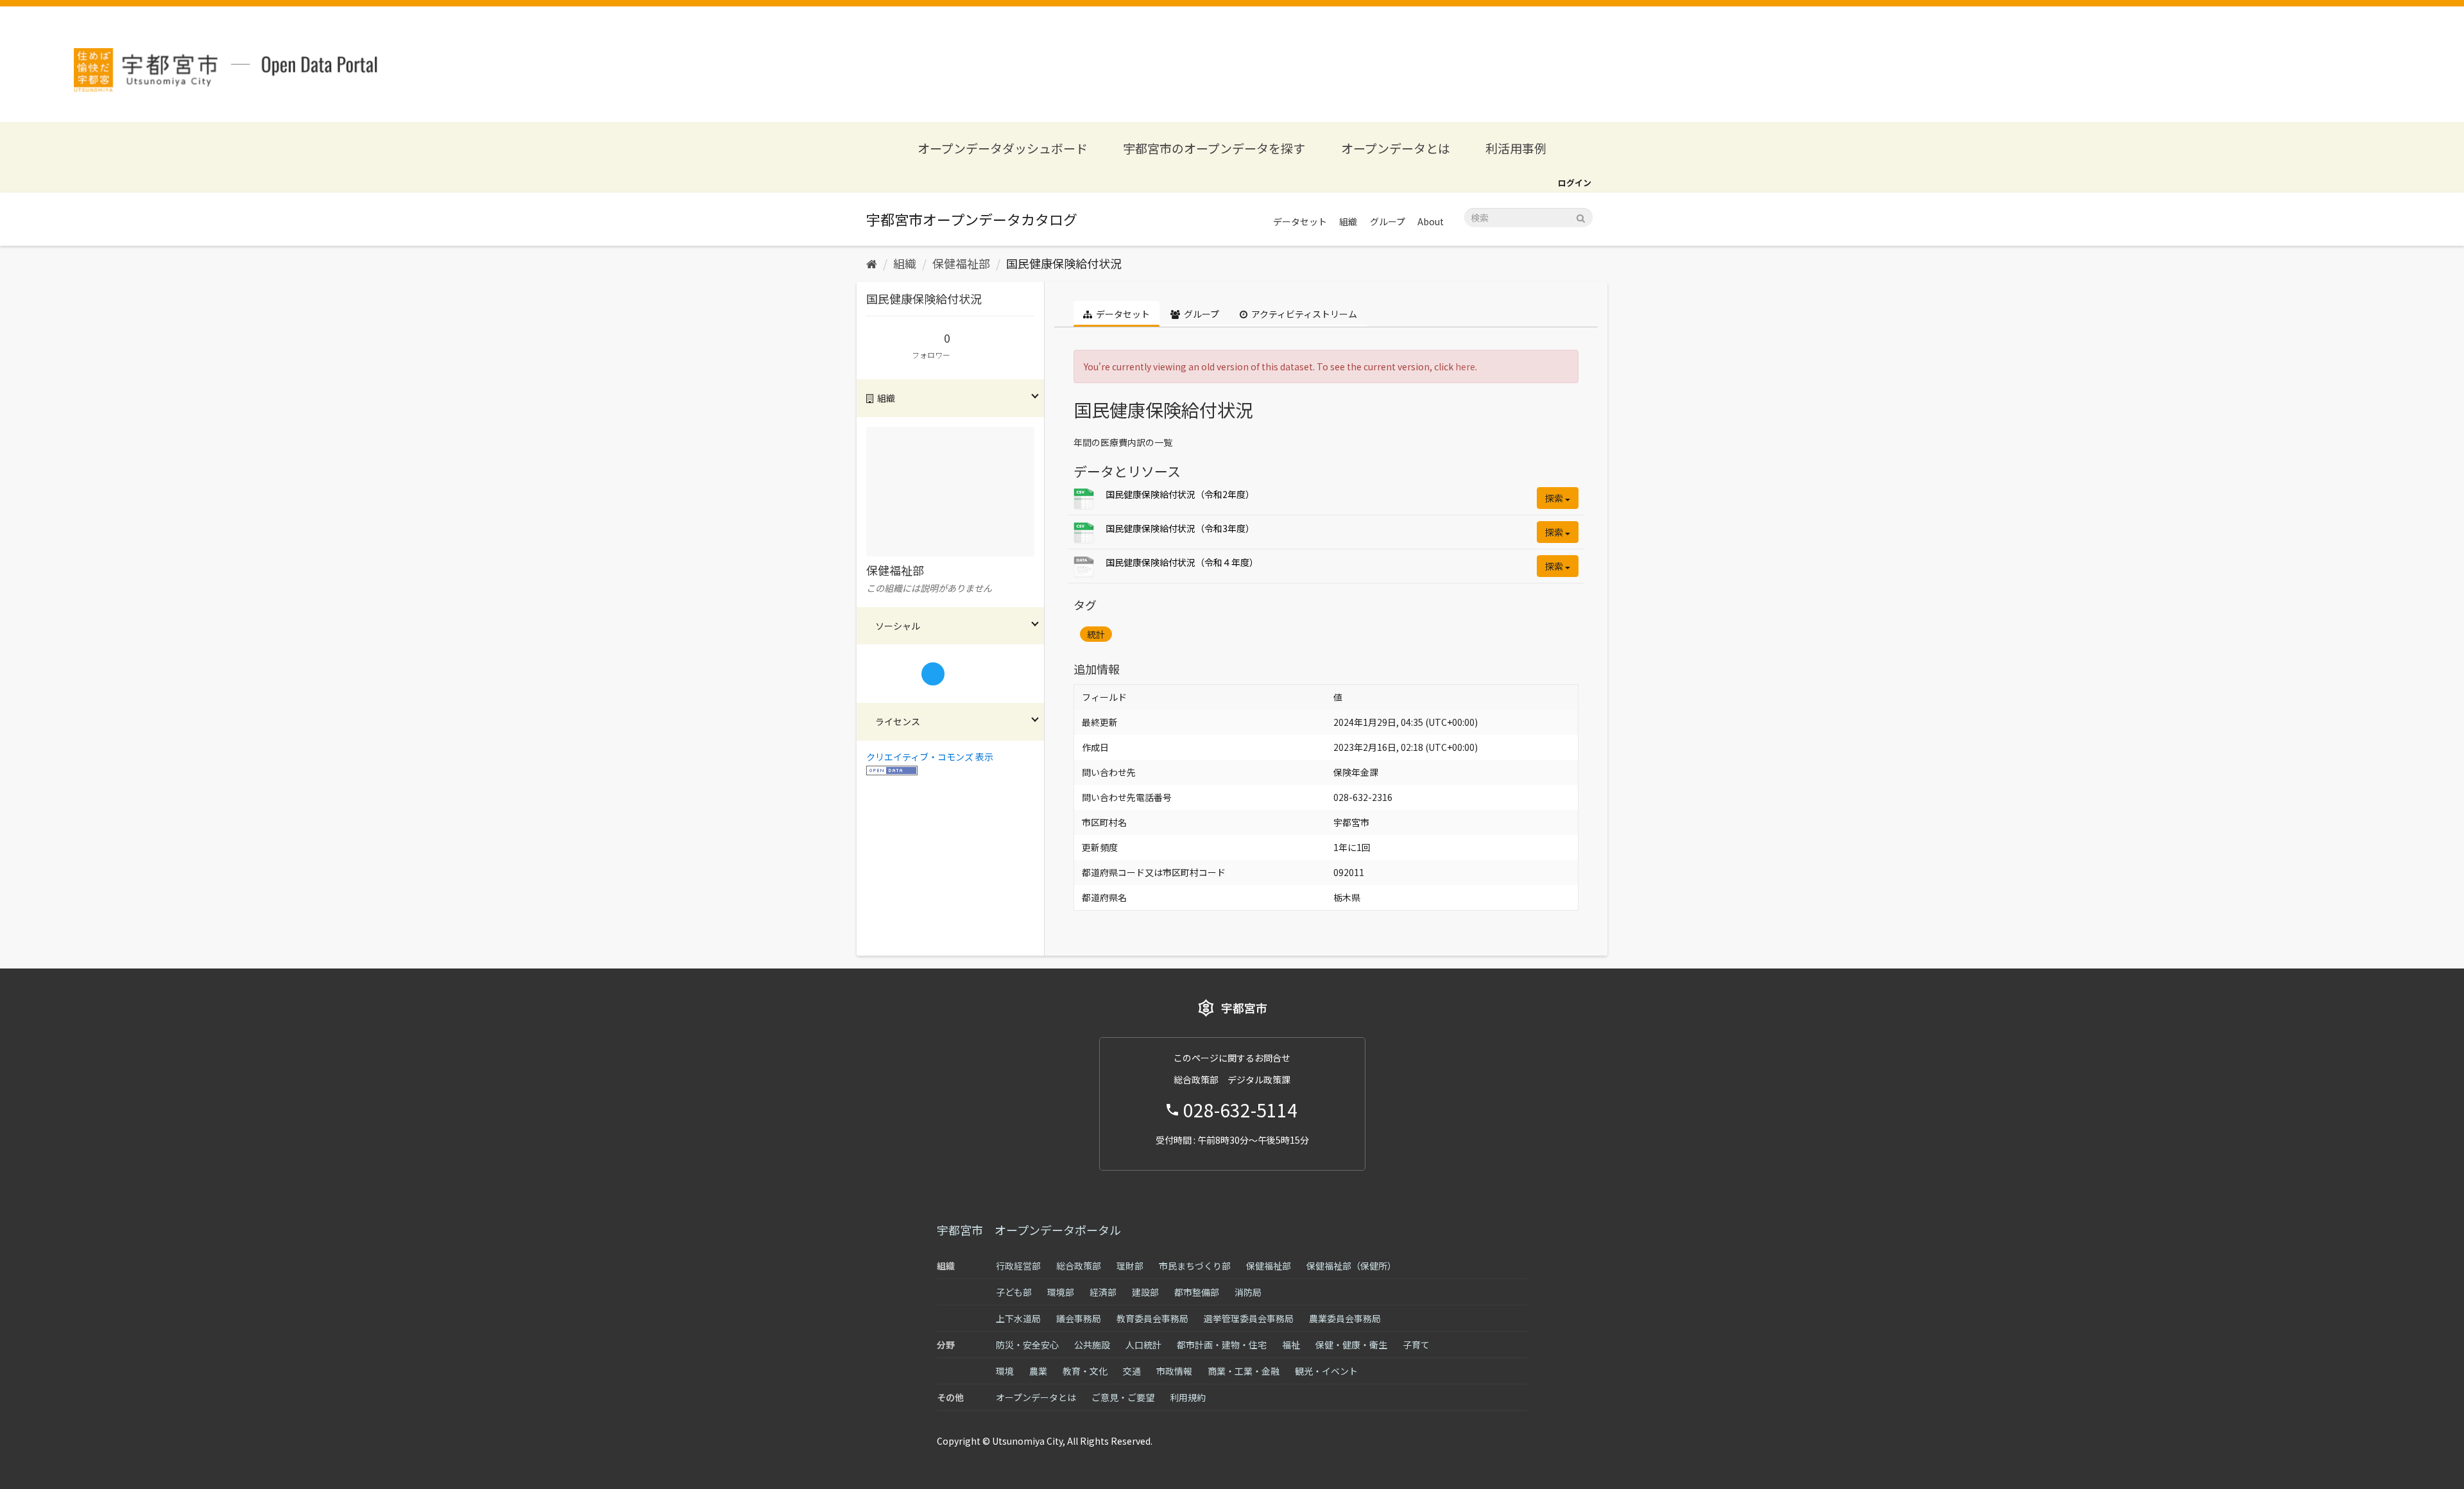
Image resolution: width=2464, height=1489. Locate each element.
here (1465, 366)
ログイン (1575, 183)
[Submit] (1581, 217)
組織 (1348, 221)
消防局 (1248, 1292)
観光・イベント (1326, 1371)
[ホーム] (872, 263)
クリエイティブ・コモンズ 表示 (930, 757)
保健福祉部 (961, 263)
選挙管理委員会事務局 (1249, 1318)
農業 (1038, 1371)
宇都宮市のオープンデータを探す (1214, 148)
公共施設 (1092, 1345)
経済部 (1103, 1292)
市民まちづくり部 (1195, 1266)
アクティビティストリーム (1303, 314)
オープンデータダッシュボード (1003, 148)
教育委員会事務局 (1152, 1318)
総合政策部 (1079, 1266)
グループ (1388, 221)
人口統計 (1143, 1345)
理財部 (1130, 1266)
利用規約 (1188, 1397)
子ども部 (1014, 1292)
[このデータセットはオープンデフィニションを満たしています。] (892, 770)
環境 (1005, 1371)
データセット (1300, 221)
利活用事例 (1516, 148)
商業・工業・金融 (1244, 1371)
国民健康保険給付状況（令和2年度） (1180, 494)
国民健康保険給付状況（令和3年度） (1180, 528)
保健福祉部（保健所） (1351, 1266)
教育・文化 (1085, 1371)
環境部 (1061, 1292)
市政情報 (1174, 1371)
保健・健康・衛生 (1351, 1345)
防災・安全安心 (1027, 1345)
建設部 (1145, 1292)
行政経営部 (1018, 1266)
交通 (1132, 1371)
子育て (1416, 1345)
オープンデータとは (1396, 148)
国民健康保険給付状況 (1064, 263)
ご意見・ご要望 (1123, 1397)
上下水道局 (1018, 1318)
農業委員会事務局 (1345, 1318)
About (1431, 221)
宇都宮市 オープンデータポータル (1029, 1230)
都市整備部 (1197, 1292)
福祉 (1291, 1345)
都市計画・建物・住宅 (1222, 1345)
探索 (1555, 498)
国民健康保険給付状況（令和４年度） (1182, 562)
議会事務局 (1079, 1318)
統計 (1096, 634)
